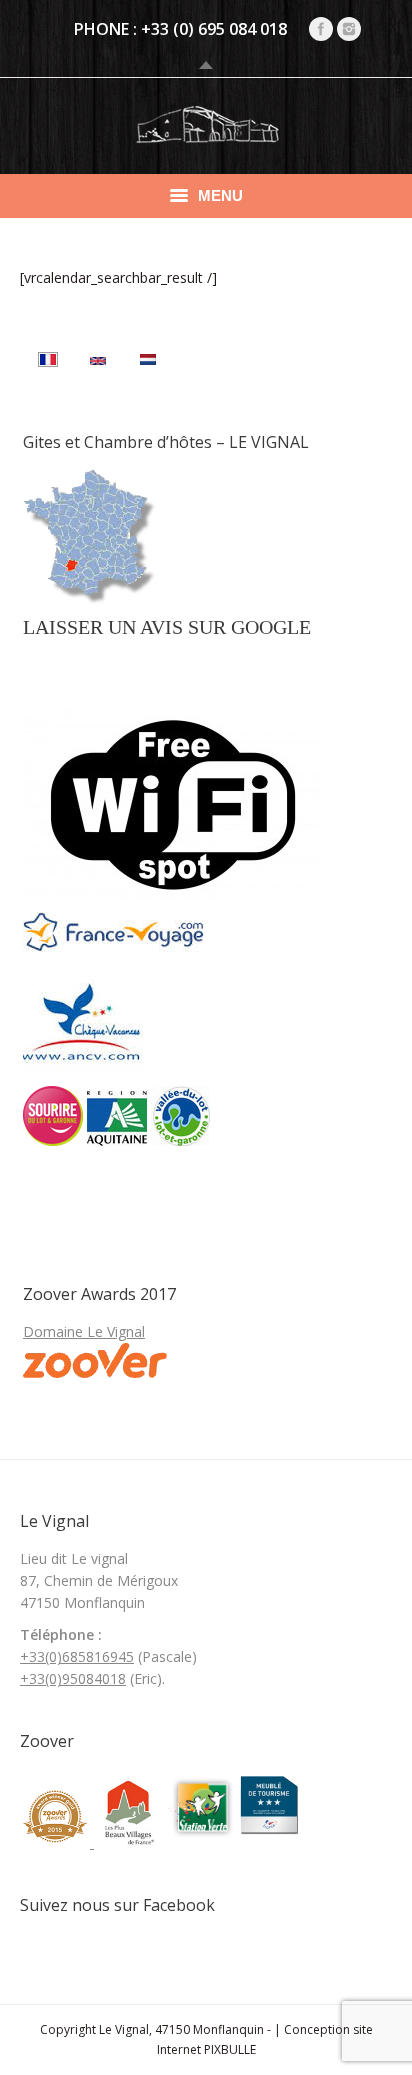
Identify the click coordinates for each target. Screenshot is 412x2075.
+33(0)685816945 (77, 1656)
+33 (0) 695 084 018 (214, 29)
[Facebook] (321, 29)
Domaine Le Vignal (84, 1331)
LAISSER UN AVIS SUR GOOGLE (167, 627)
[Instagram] (349, 29)
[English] (98, 362)
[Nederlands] (148, 362)
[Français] (48, 362)
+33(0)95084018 (73, 1678)
